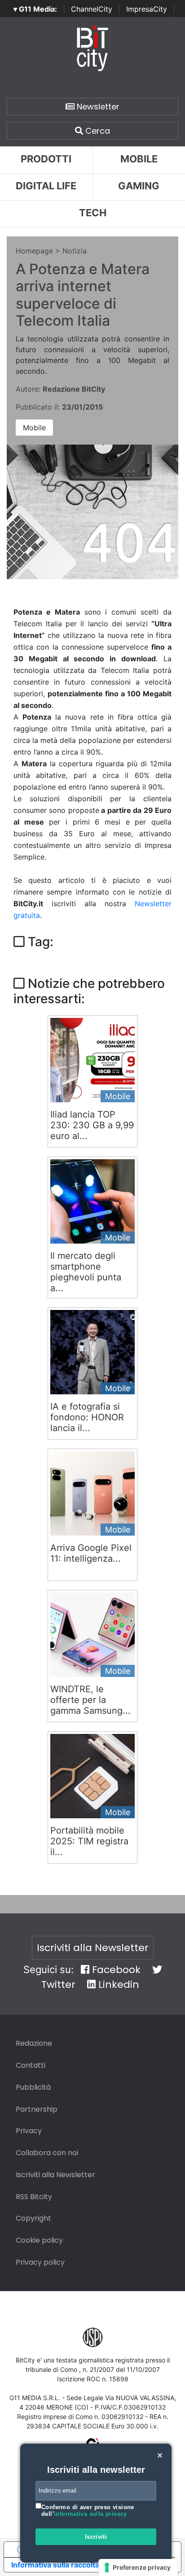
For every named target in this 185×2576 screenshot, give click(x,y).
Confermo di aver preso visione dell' (88, 2511)
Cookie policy (39, 2240)
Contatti (31, 2065)
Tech (93, 213)
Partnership (37, 2109)
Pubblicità (33, 2087)
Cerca (97, 131)
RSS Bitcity (34, 2197)
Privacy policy (40, 2262)
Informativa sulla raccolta (55, 2565)
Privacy (29, 2131)
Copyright (33, 2218)
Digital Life (46, 186)
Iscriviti (96, 2537)
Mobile (34, 428)
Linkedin (117, 1984)
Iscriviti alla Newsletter (93, 1948)
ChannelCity (92, 9)
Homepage (34, 251)
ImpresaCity (147, 9)
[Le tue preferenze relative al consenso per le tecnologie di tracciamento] (138, 2567)
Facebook (115, 1970)
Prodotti (46, 159)
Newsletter (97, 107)
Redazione (34, 2043)
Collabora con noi (47, 2153)
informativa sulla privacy (90, 2514)
